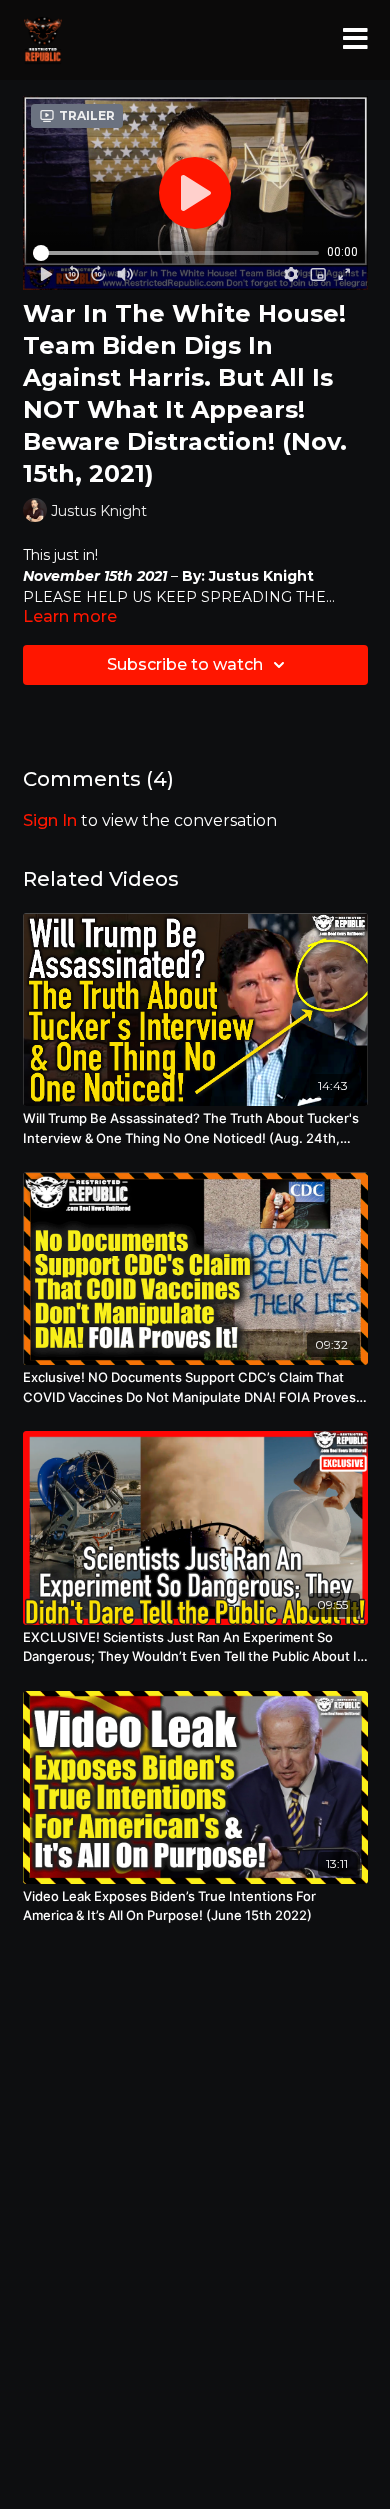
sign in (50, 820)
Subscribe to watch (185, 664)
